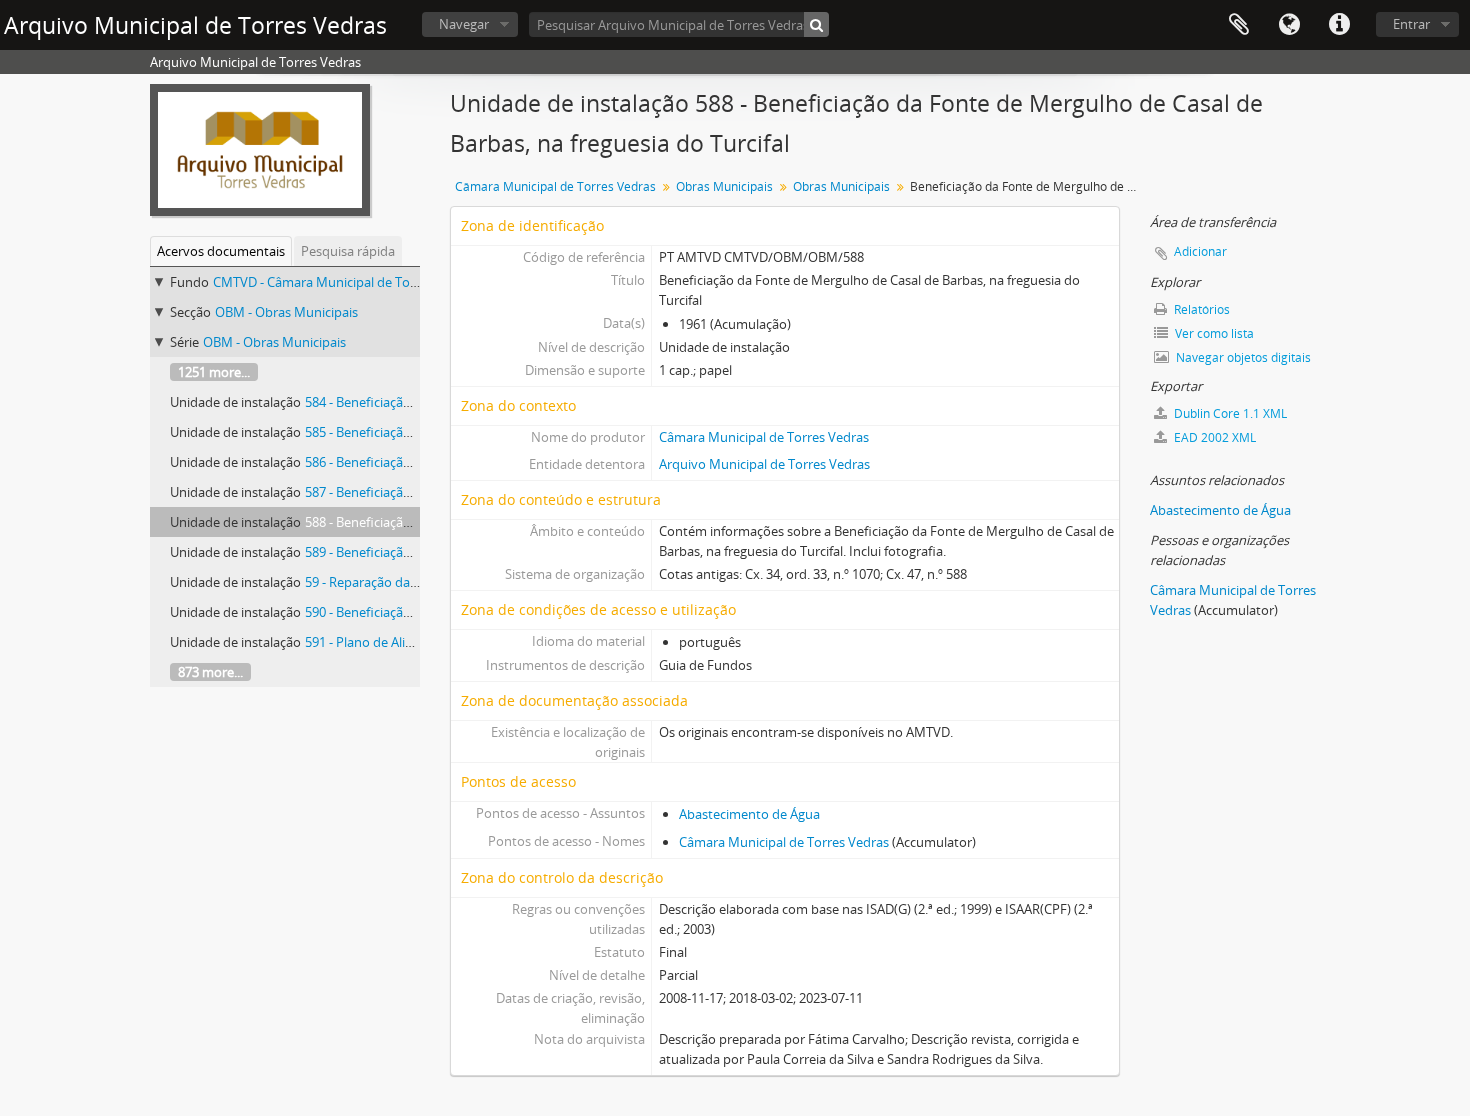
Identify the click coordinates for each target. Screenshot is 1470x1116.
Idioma (1289, 25)
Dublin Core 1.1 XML (1229, 413)
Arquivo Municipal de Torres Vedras (764, 464)
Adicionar (1200, 251)
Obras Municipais (724, 186)
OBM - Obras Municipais (286, 312)
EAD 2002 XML (1213, 437)
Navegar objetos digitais (1242, 357)
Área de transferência (1239, 25)
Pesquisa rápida (348, 251)
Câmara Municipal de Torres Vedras (555, 186)
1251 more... (214, 372)
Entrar (1411, 24)
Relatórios (1200, 309)
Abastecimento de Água (749, 814)
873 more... (210, 672)
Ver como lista (1213, 333)
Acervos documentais (221, 251)
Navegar (464, 24)
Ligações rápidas (1339, 25)
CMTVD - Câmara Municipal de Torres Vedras (345, 282)
